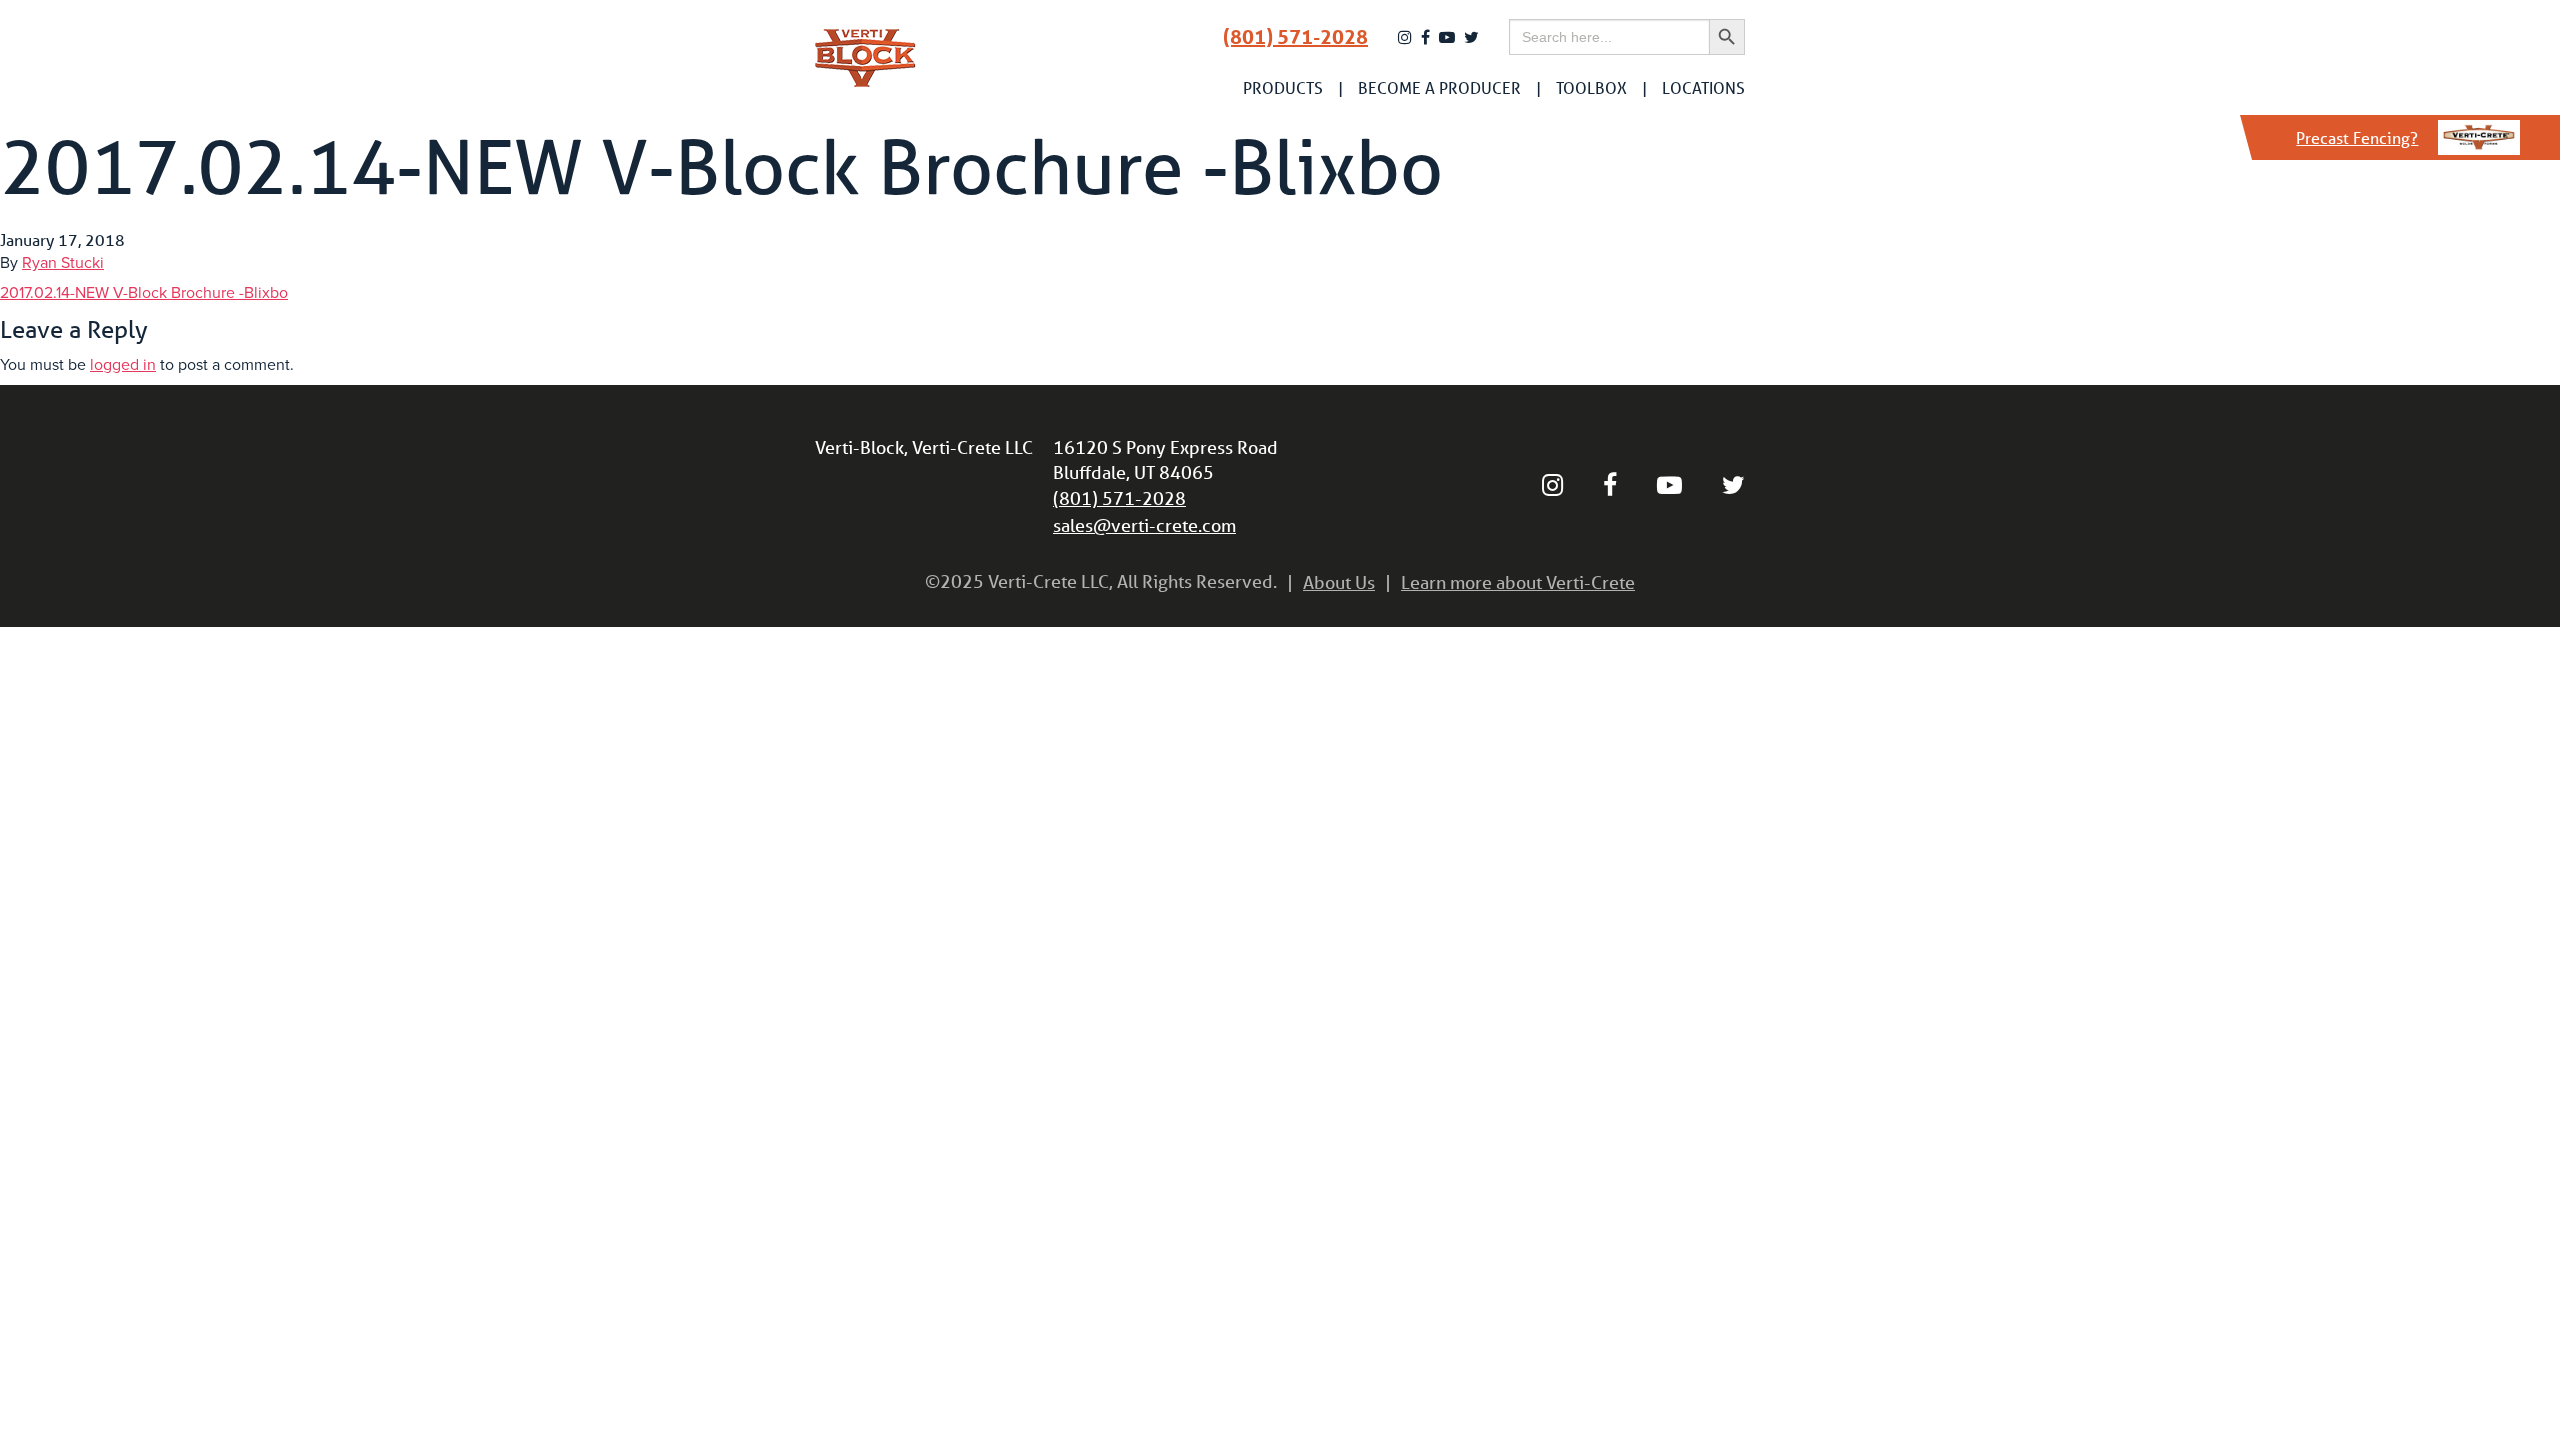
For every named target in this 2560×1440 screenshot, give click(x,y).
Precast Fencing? (2357, 137)
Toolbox (1591, 88)
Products (1283, 88)
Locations (1703, 88)
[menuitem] (1283, 88)
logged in (123, 365)
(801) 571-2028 (1295, 37)
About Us (1339, 582)
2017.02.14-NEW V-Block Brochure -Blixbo (144, 293)
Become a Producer (1439, 88)
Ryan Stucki (63, 263)
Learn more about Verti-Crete (1518, 582)
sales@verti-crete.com (1144, 525)
